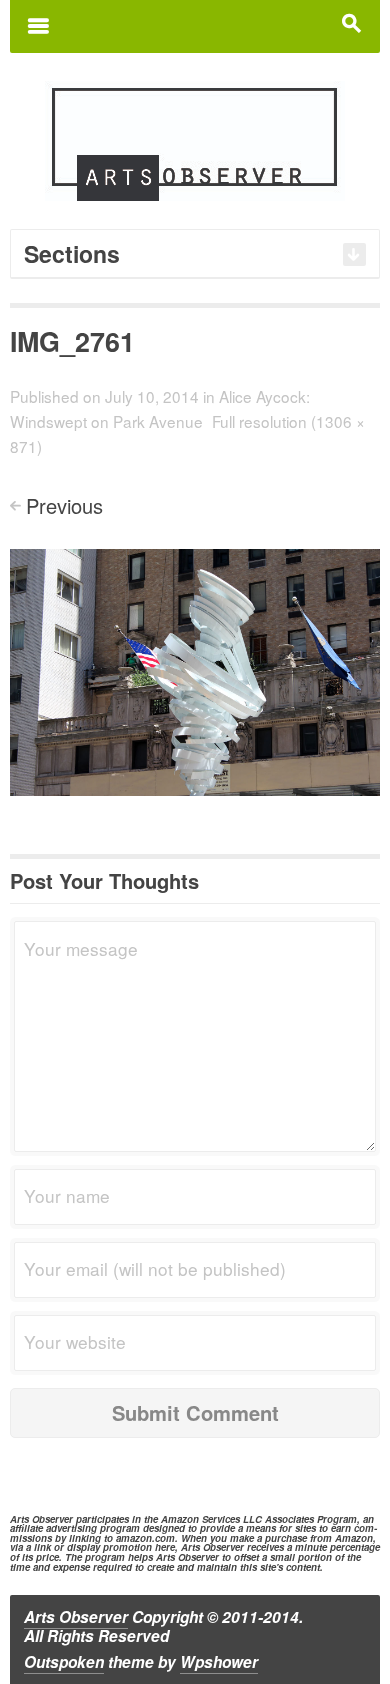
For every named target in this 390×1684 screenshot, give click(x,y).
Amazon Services (200, 1519)
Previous (64, 505)
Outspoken (64, 1662)
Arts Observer (76, 1617)
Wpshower (219, 1662)
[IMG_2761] (195, 670)
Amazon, (355, 1538)
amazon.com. (147, 1538)
